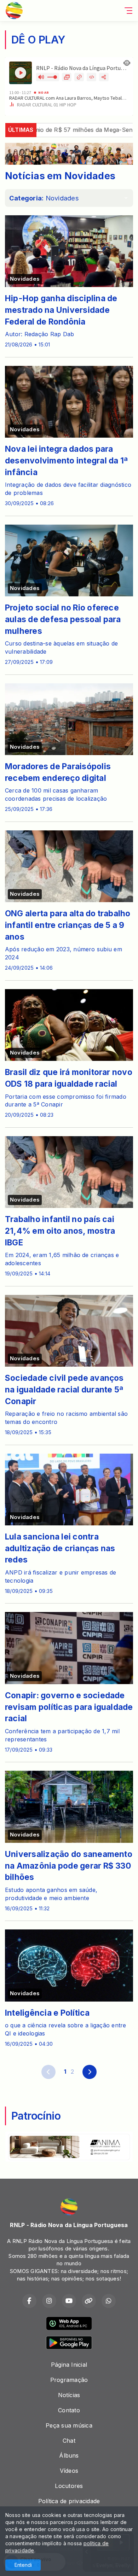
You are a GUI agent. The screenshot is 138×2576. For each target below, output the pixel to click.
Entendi (23, 2565)
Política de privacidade (69, 2501)
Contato (69, 2410)
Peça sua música (69, 2425)
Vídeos (69, 2471)
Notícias (69, 2395)
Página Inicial (69, 2365)
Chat (69, 2441)
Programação (69, 2380)
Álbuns (69, 2455)
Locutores (69, 2486)
